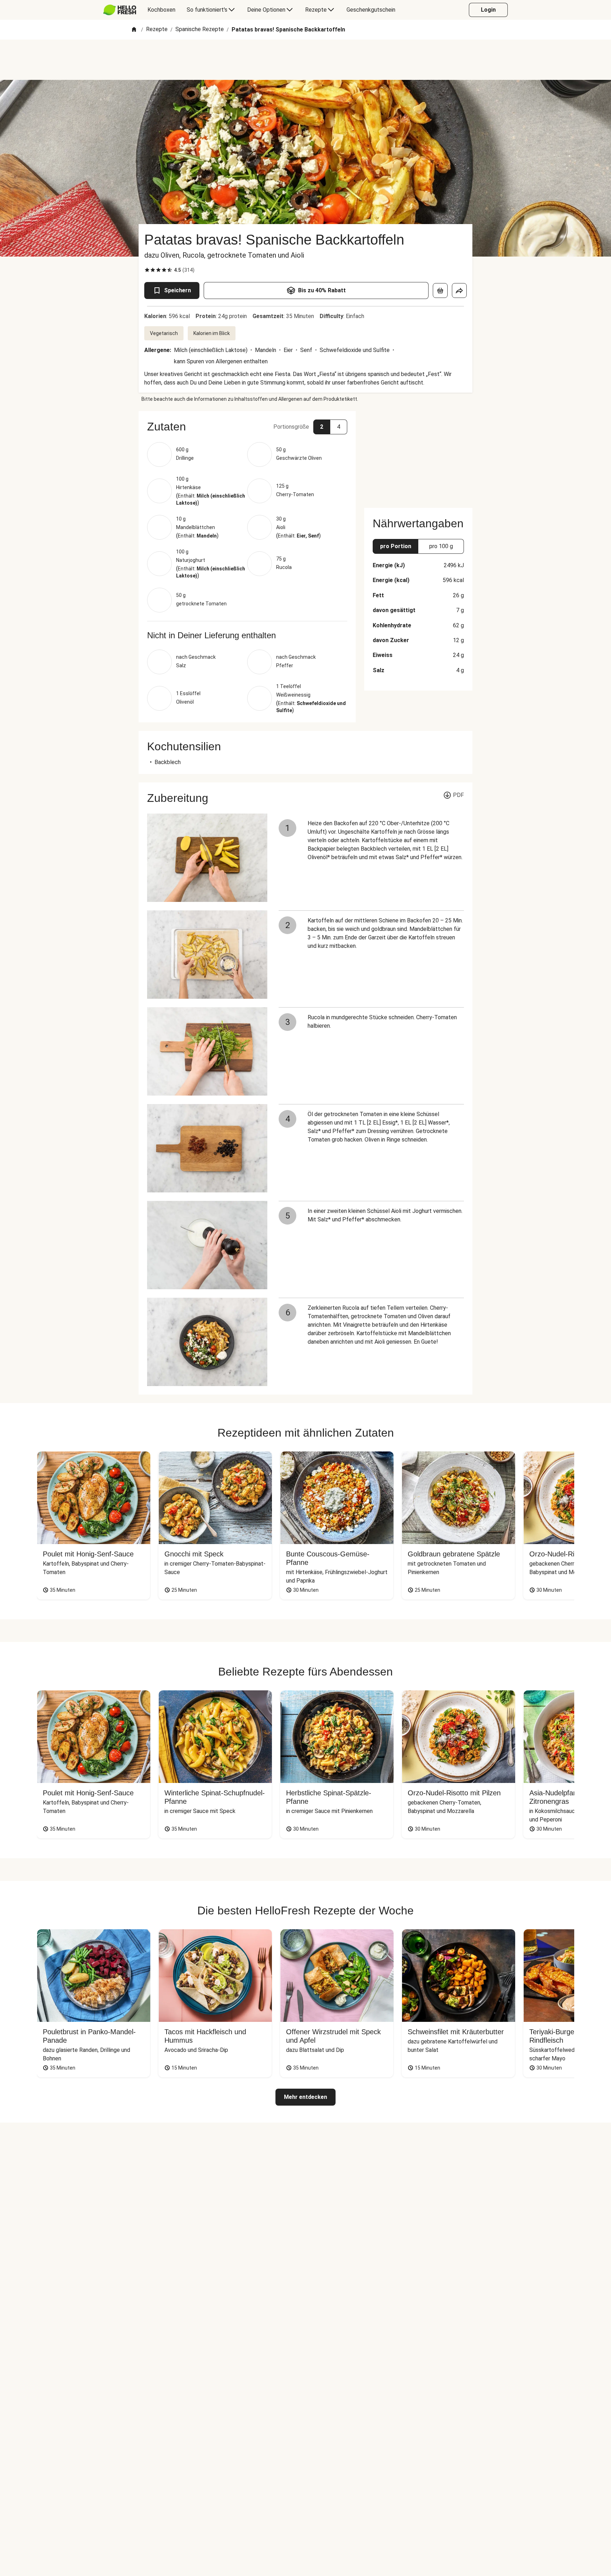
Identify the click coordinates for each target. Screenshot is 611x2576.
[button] (247, 427)
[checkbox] (147, 270)
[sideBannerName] (418, 455)
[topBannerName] (305, 60)
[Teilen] (459, 291)
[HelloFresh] (120, 10)
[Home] (134, 30)
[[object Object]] (440, 291)
